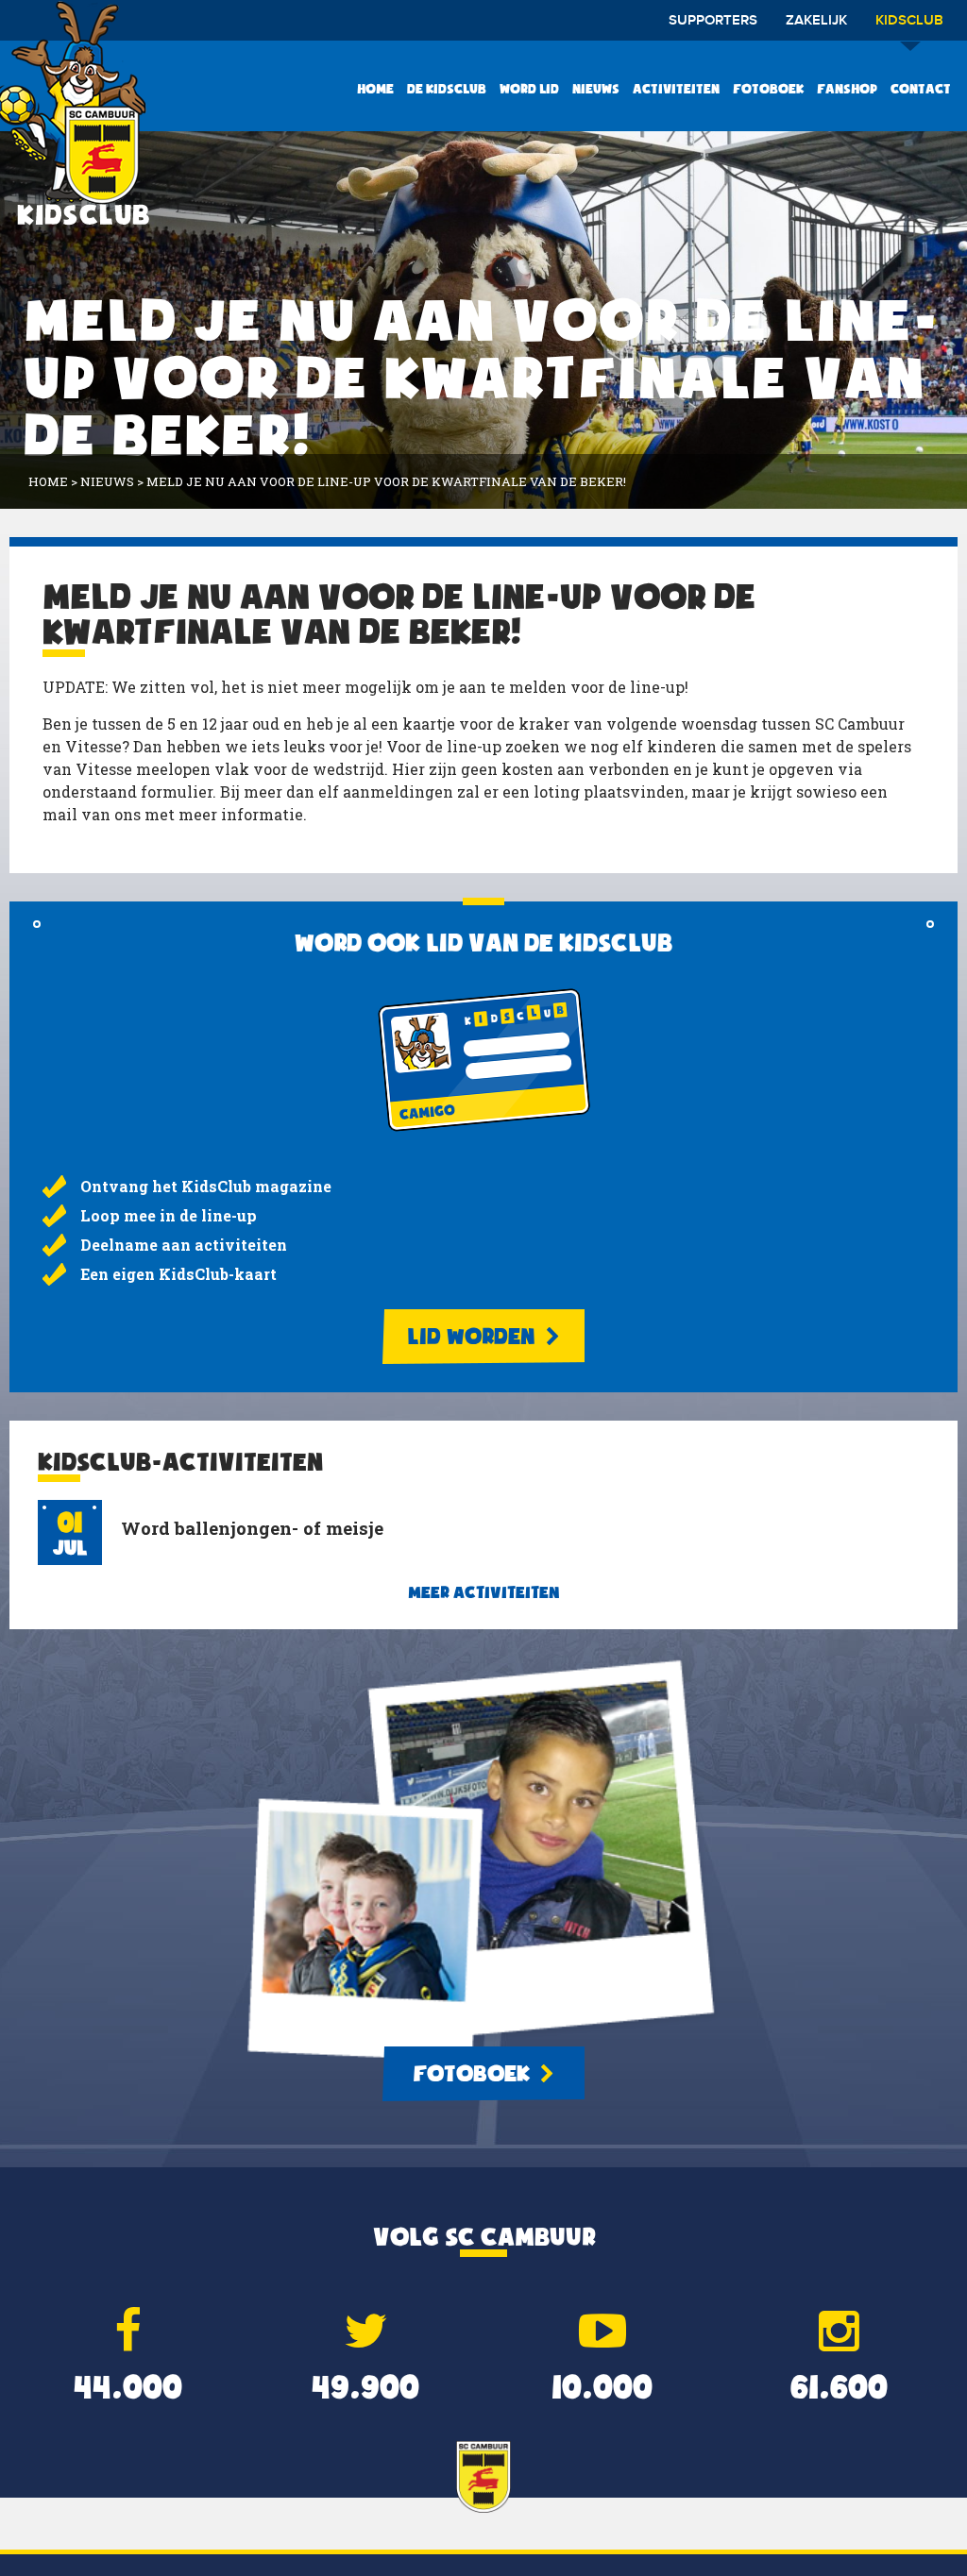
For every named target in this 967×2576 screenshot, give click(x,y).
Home (375, 89)
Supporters (713, 21)
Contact (921, 89)
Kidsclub (909, 21)
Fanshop (847, 89)
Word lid (529, 89)
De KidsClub (447, 89)
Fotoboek (768, 89)
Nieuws (596, 89)
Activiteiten (676, 89)
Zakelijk (816, 21)
